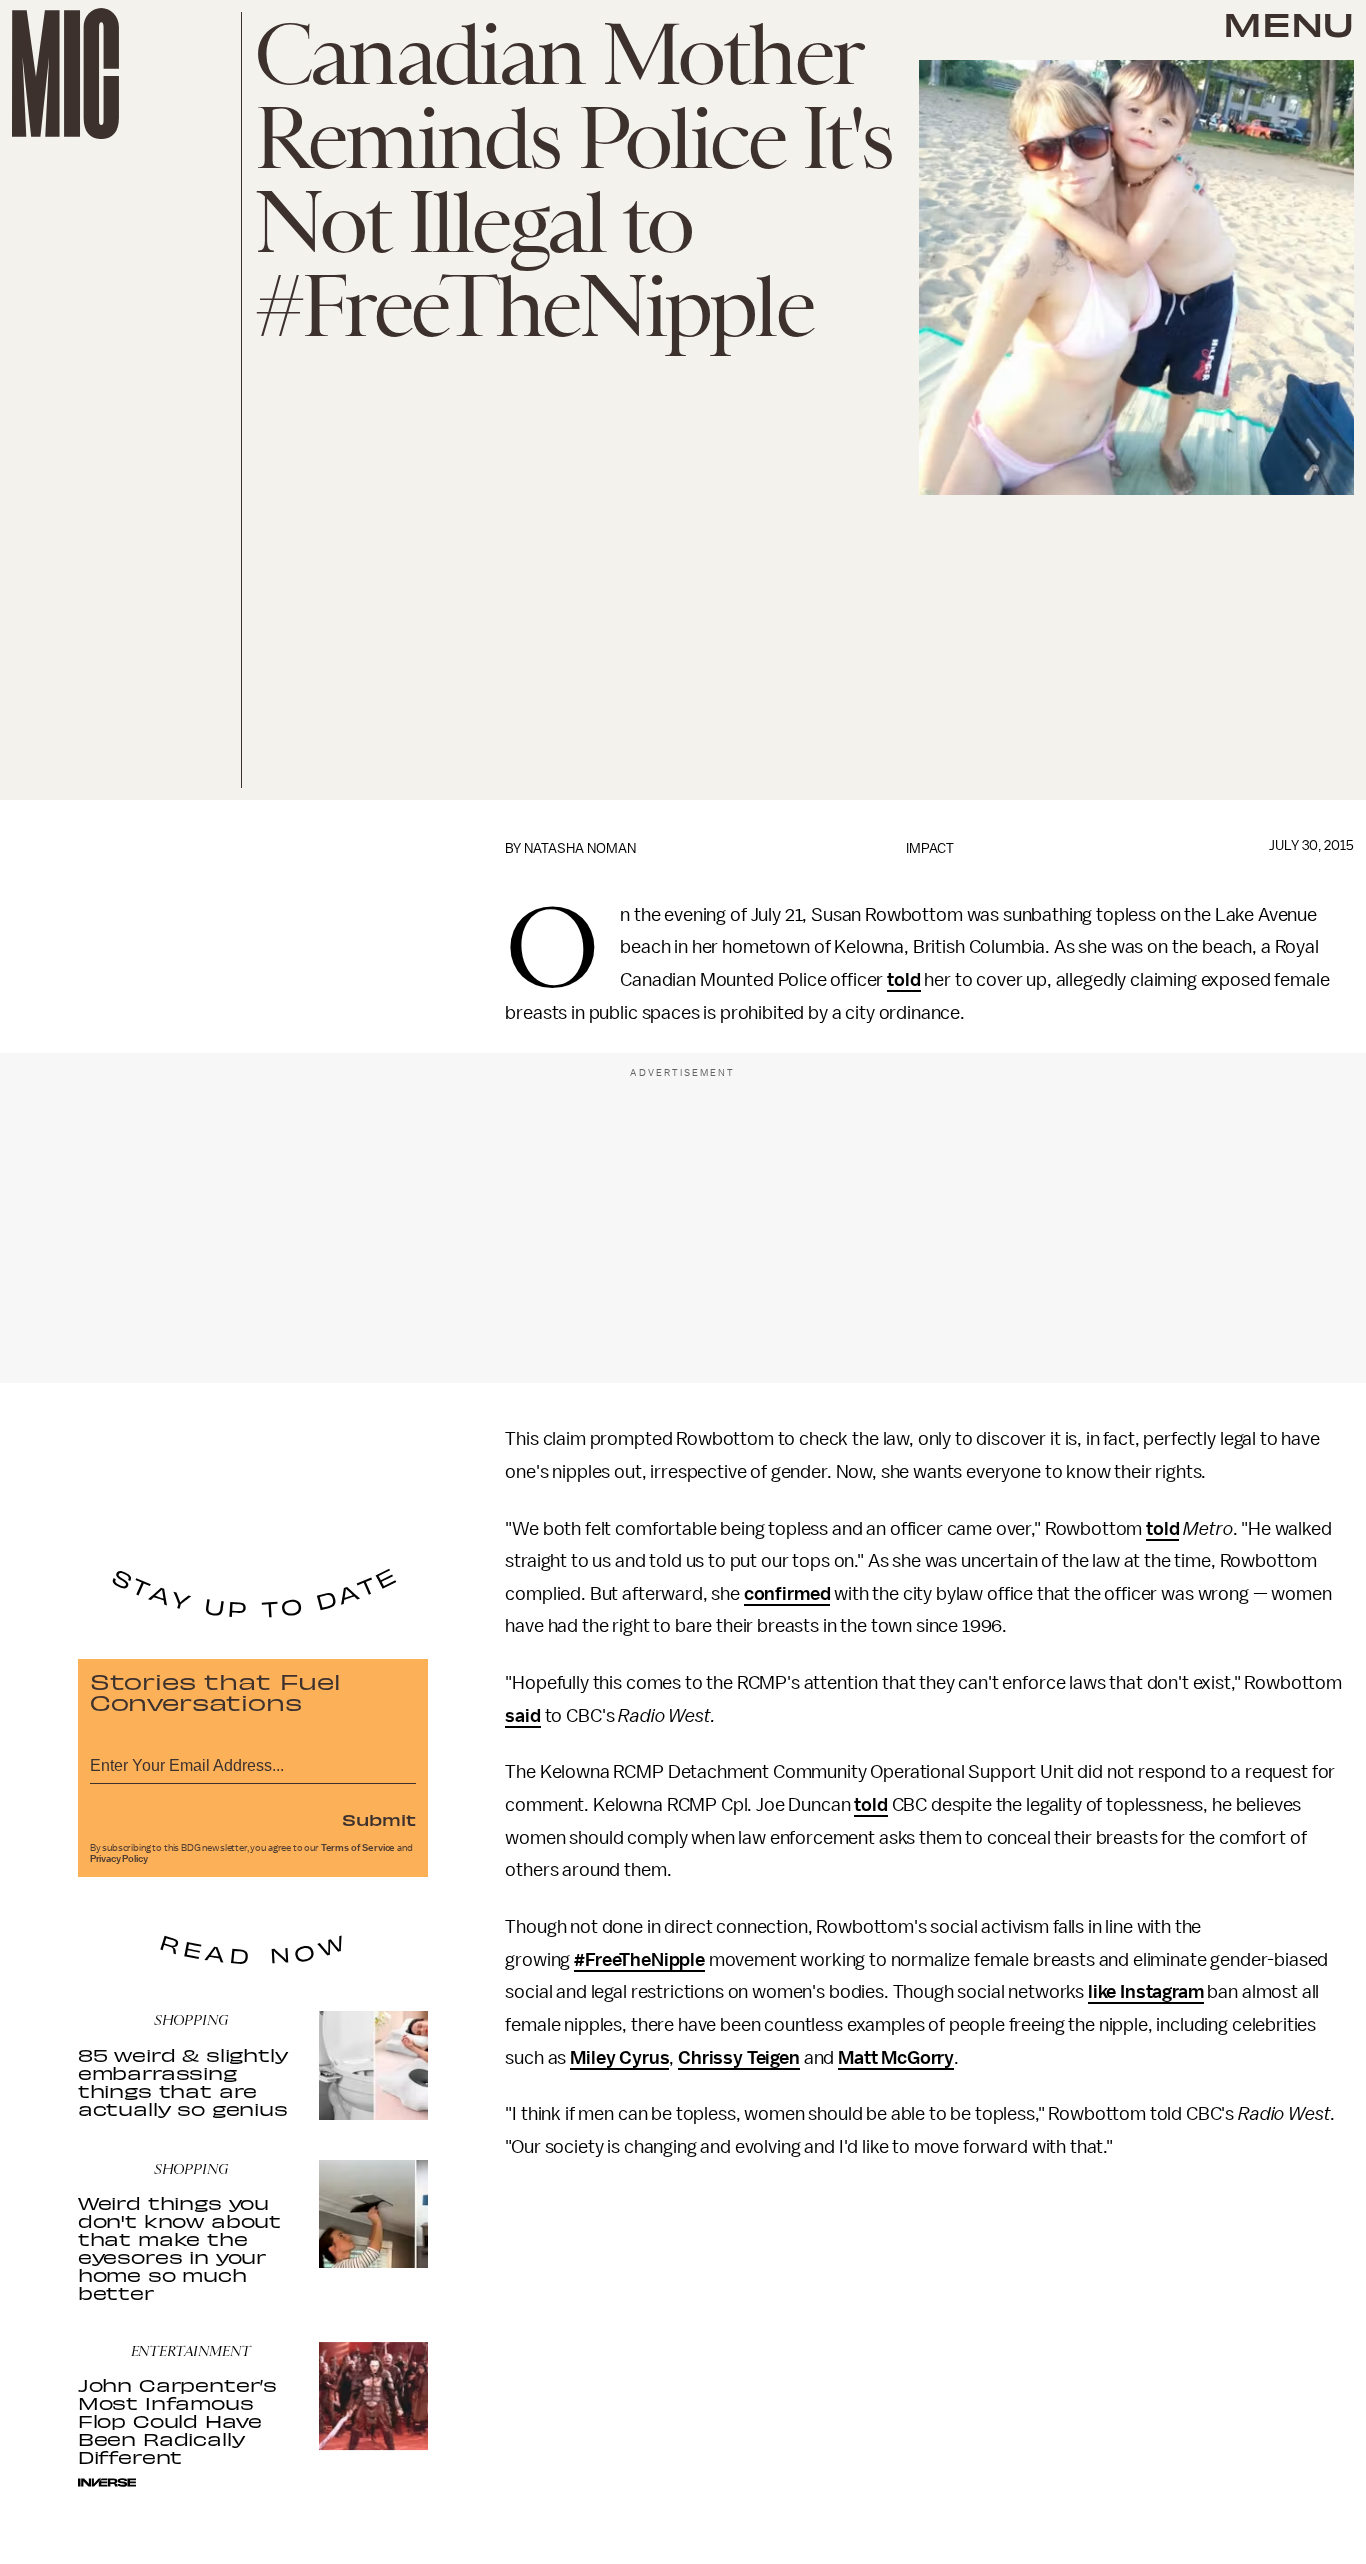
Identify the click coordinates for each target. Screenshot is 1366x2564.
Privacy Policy (119, 1859)
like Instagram (1146, 1992)
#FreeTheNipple (639, 1960)
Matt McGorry (896, 2058)
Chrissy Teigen (739, 2058)
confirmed (787, 1594)
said (522, 1716)
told (903, 980)
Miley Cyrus (619, 2058)
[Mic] (65, 73)
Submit (379, 1819)
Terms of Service (358, 1848)
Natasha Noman (580, 848)
